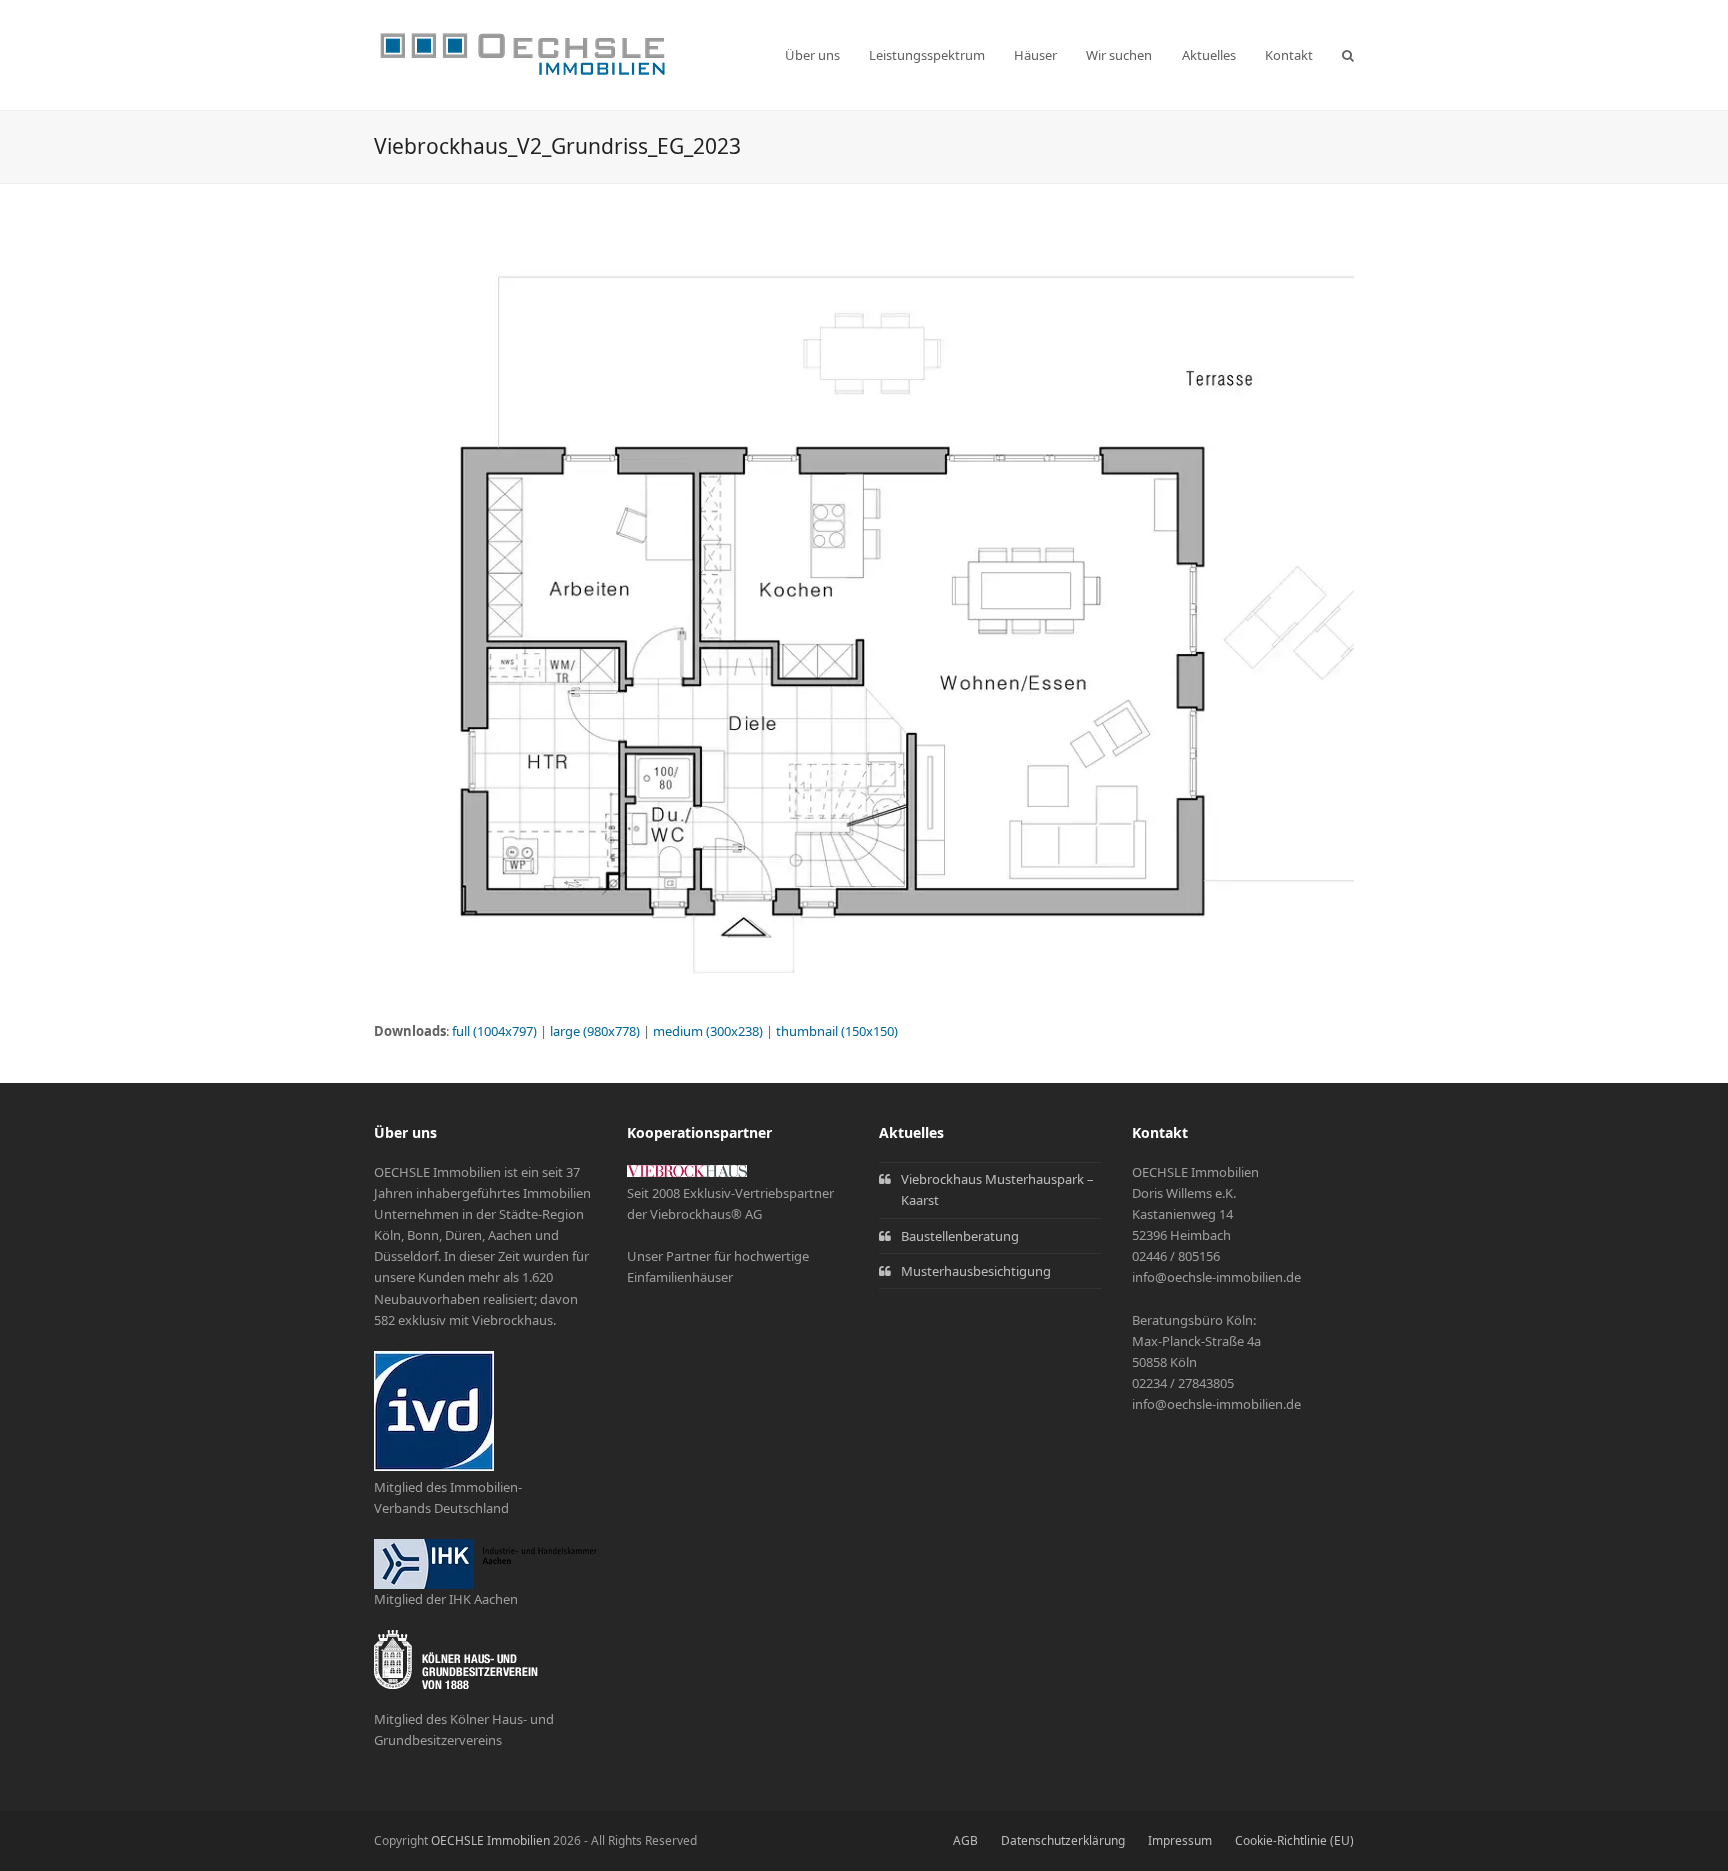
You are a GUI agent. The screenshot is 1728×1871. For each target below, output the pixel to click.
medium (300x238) (708, 1031)
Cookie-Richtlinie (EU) (1294, 1840)
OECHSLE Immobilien (490, 1840)
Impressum (1180, 1840)
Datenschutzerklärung (1063, 1840)
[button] (1348, 55)
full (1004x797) (494, 1031)
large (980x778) (595, 1031)
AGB (965, 1840)
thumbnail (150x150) (837, 1031)
